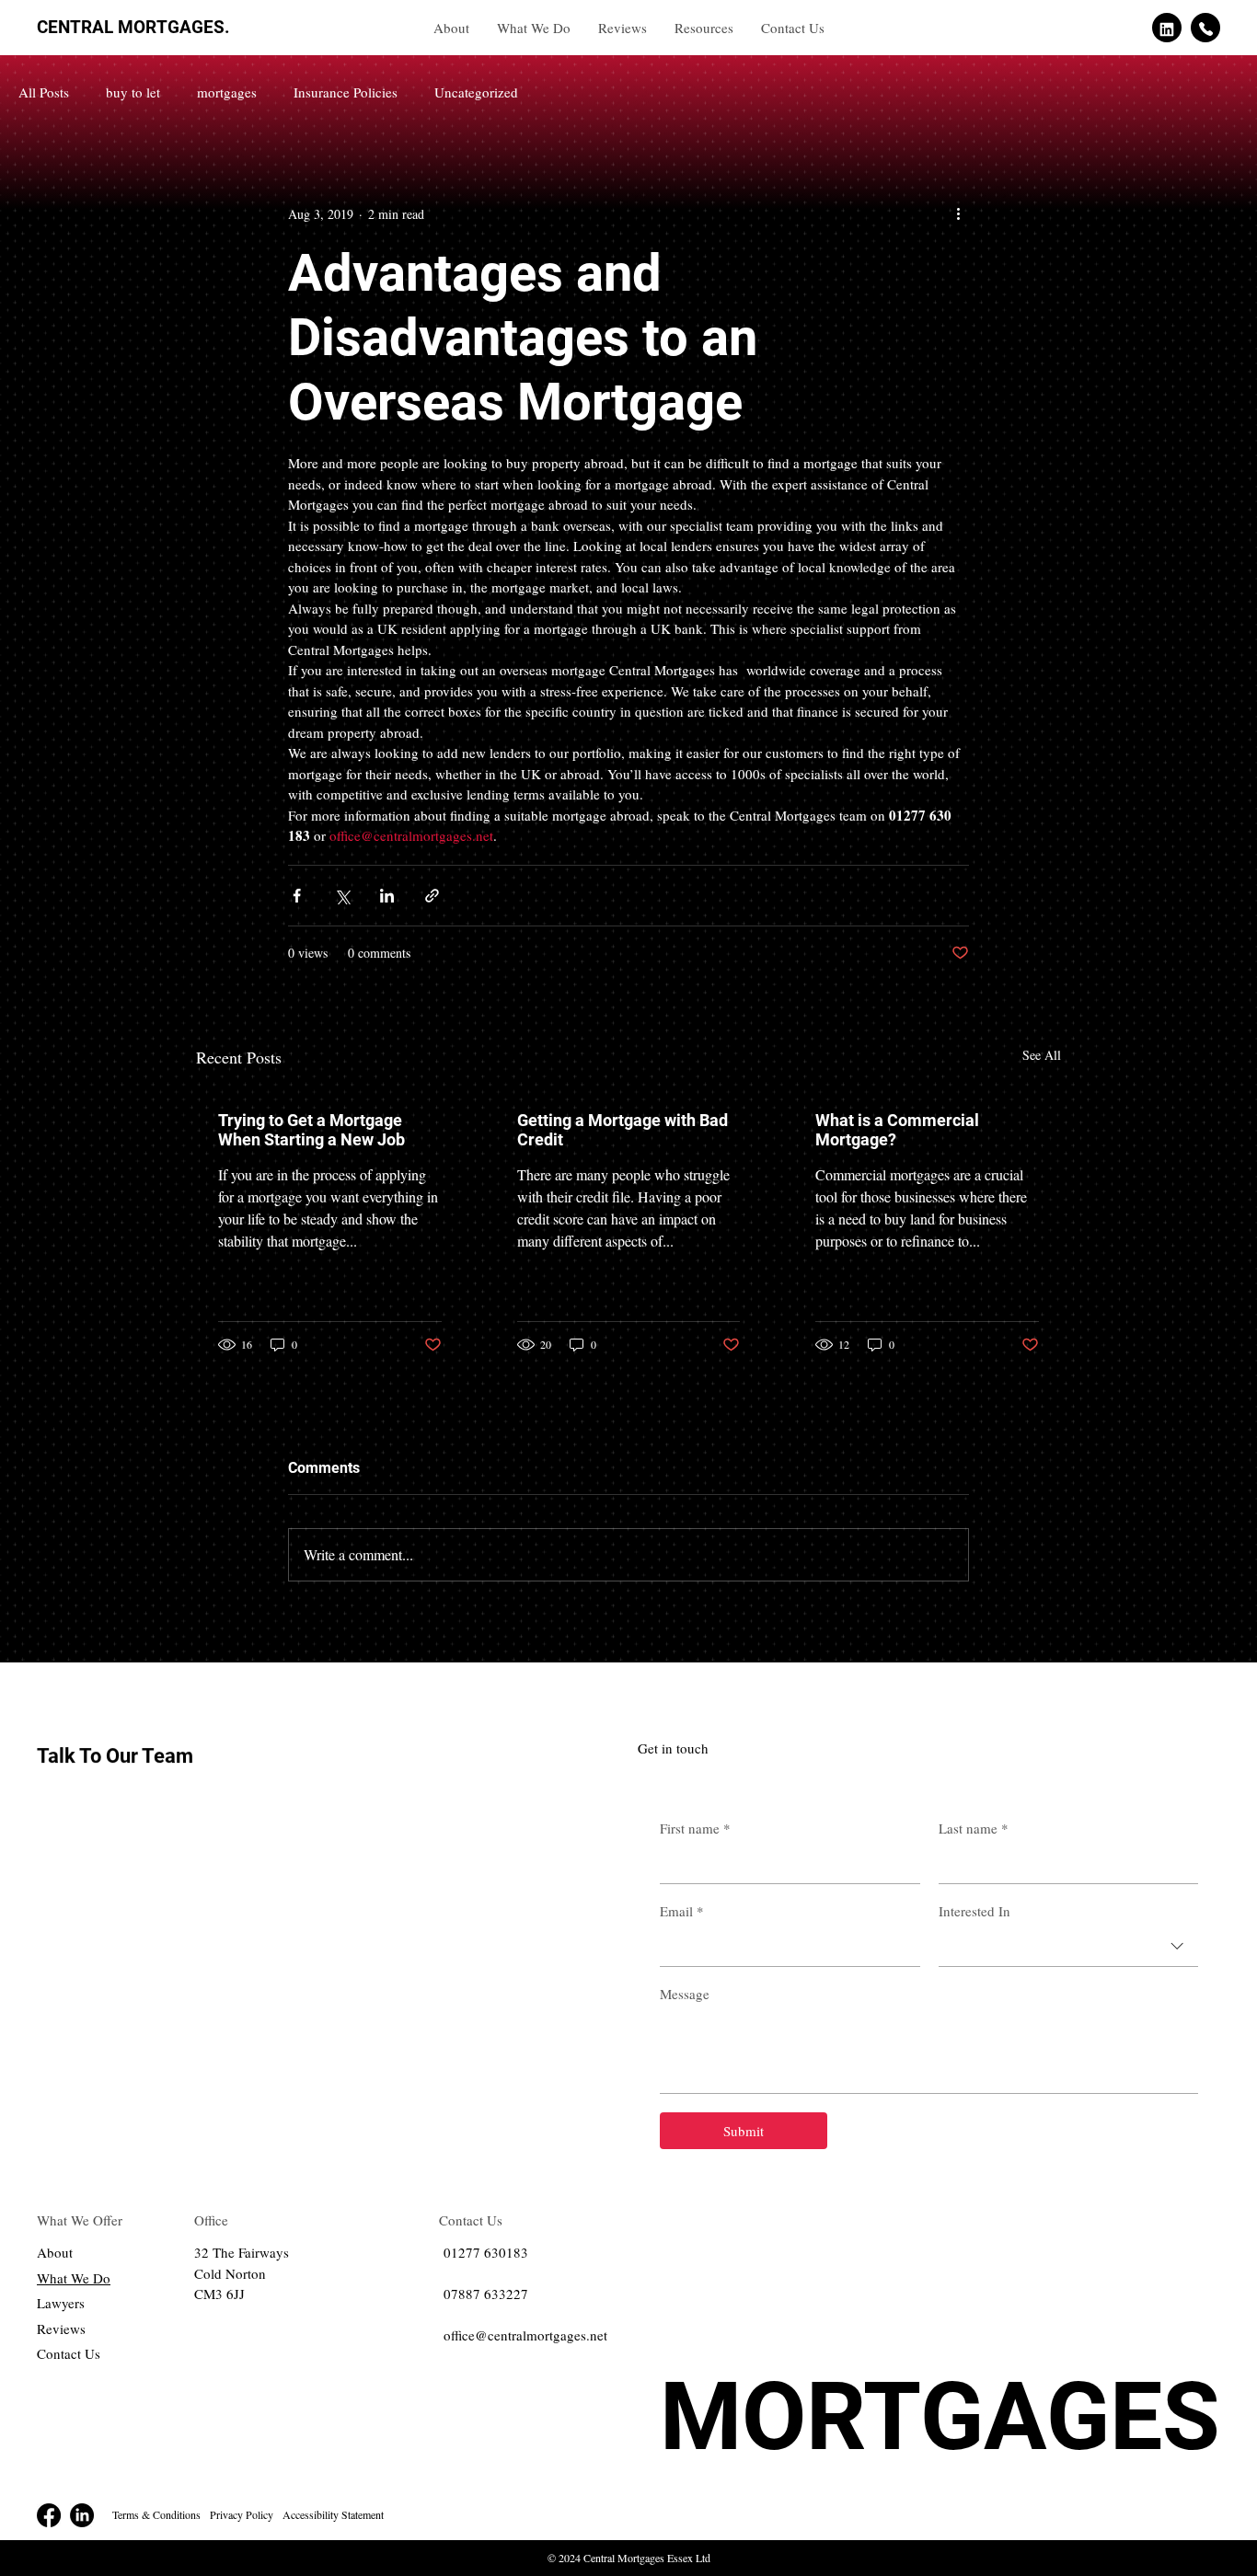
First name (695, 1828)
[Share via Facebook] (297, 896)
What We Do (74, 2278)
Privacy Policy (242, 2514)
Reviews (61, 2329)
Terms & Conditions (156, 2514)
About (55, 2252)
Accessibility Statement (333, 2514)
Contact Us (69, 2353)
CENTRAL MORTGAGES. (133, 27)
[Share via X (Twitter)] (342, 896)
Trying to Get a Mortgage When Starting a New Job (311, 1130)
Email (682, 1911)
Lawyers (61, 2303)
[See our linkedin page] (1167, 28)
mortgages (227, 92)
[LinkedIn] (82, 2515)
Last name (974, 1828)
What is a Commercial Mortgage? (897, 1130)
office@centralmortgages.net (525, 2335)
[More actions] (958, 213)
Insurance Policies (346, 92)
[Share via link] (432, 896)
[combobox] (1069, 1947)
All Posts (44, 92)
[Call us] (1205, 28)
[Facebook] (49, 2515)
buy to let (133, 92)
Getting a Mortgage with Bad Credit (623, 1130)
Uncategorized (476, 92)
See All (1042, 1055)
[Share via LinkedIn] (387, 896)
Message (685, 1994)
